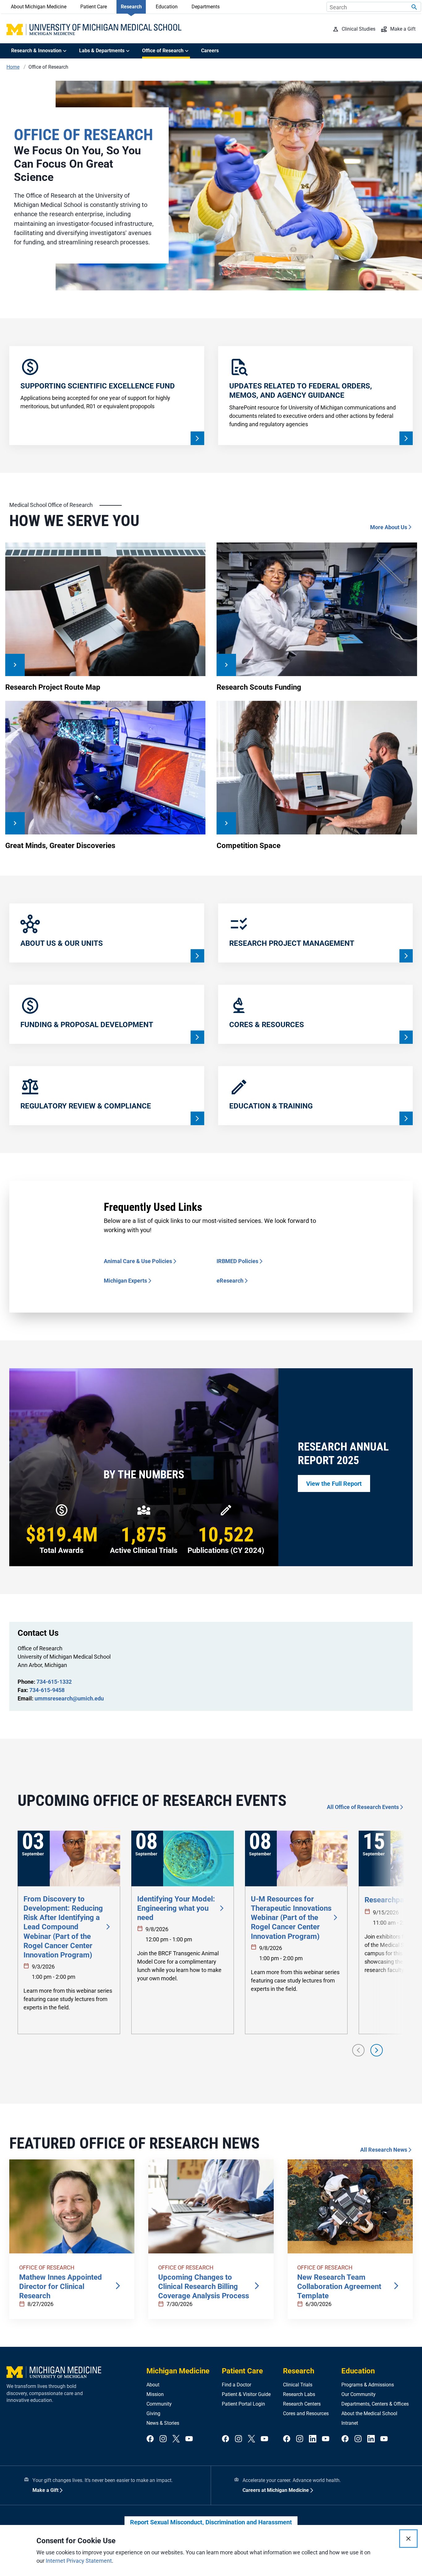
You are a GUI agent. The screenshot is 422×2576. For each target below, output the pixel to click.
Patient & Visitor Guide (246, 2394)
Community (159, 2404)
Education (167, 7)
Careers (210, 51)
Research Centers (302, 2404)
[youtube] (189, 2439)
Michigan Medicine (178, 2371)
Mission (155, 2394)
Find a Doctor (236, 2385)
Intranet (350, 2423)
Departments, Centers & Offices (375, 2404)
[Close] (408, 2539)
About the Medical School (369, 2413)
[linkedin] (313, 2439)
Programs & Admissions (368, 2385)
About (153, 2385)
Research (131, 7)
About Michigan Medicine (39, 7)
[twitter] (176, 2439)
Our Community (359, 2394)
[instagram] (163, 2439)
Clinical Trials (298, 2385)
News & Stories (163, 2423)
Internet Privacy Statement (79, 2561)
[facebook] (150, 2439)
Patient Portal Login (243, 2404)
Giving (153, 2413)
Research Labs (299, 2394)
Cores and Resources (306, 2413)
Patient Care (94, 7)
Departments (206, 7)
